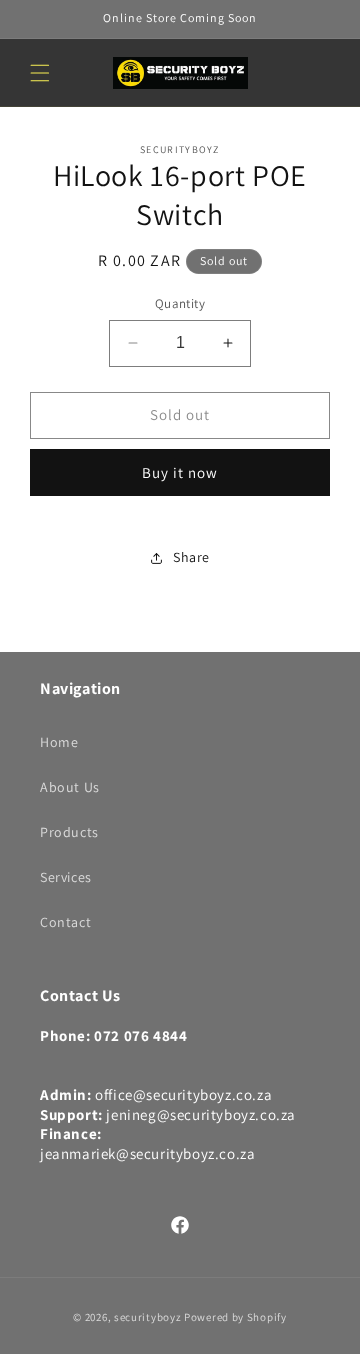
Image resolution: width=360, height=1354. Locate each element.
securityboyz (147, 1317)
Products (69, 832)
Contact (65, 922)
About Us (70, 787)
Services (66, 877)
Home (59, 742)
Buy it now (180, 472)
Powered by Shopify (235, 1317)
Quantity (180, 303)
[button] (40, 73)
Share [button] (191, 557)
